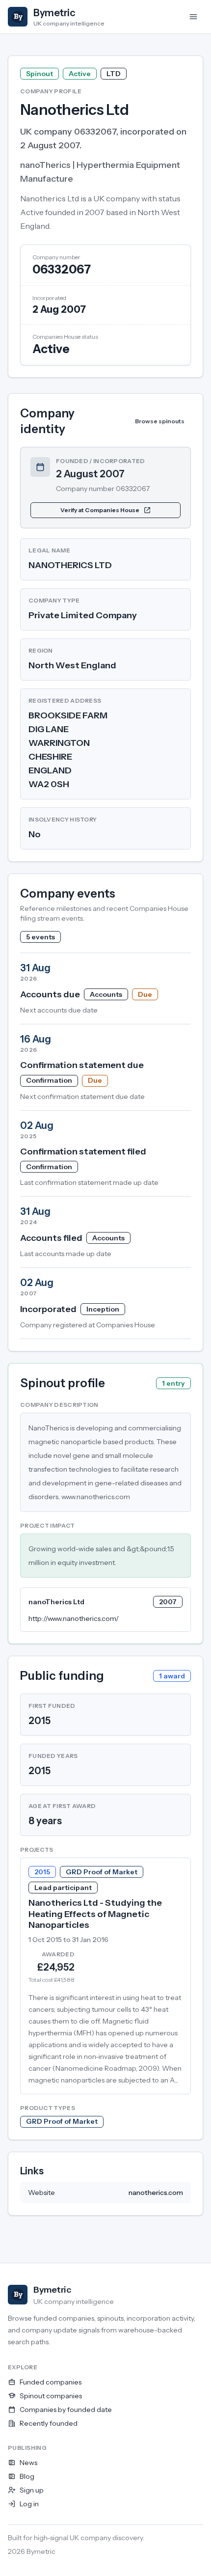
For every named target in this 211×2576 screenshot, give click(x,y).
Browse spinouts (160, 421)
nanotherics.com (156, 2192)
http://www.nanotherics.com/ (74, 1618)
